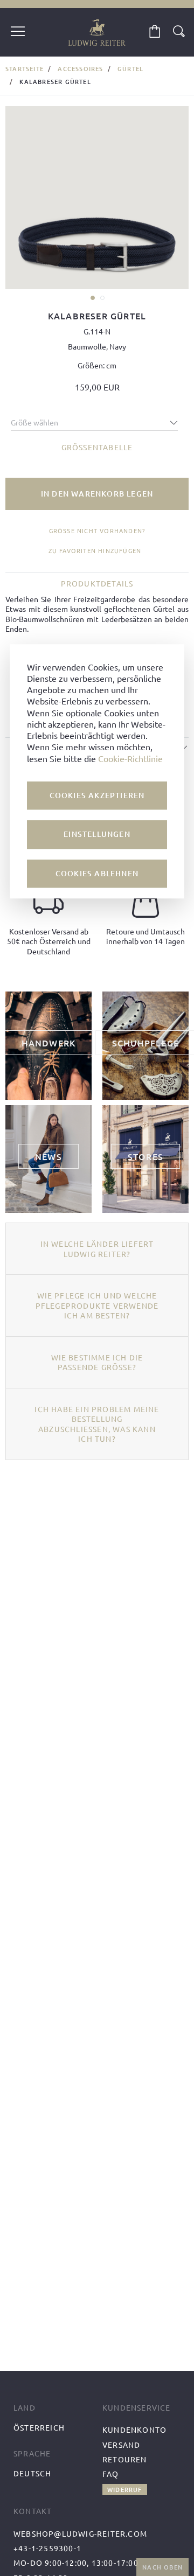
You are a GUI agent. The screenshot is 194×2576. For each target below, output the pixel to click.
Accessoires (80, 69)
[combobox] (94, 420)
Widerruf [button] (125, 2490)
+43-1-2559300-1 (47, 2548)
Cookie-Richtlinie (130, 758)
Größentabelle (97, 447)
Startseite (25, 69)
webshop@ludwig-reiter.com (80, 2533)
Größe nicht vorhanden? (97, 531)
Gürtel (130, 69)
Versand (121, 2445)
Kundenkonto (134, 2430)
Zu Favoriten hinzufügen (95, 550)
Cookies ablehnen (97, 873)
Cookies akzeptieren (97, 795)
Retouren (125, 2459)
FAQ (111, 2474)
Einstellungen (97, 835)
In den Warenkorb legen (97, 494)
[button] (92, 297)
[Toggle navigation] (18, 32)
